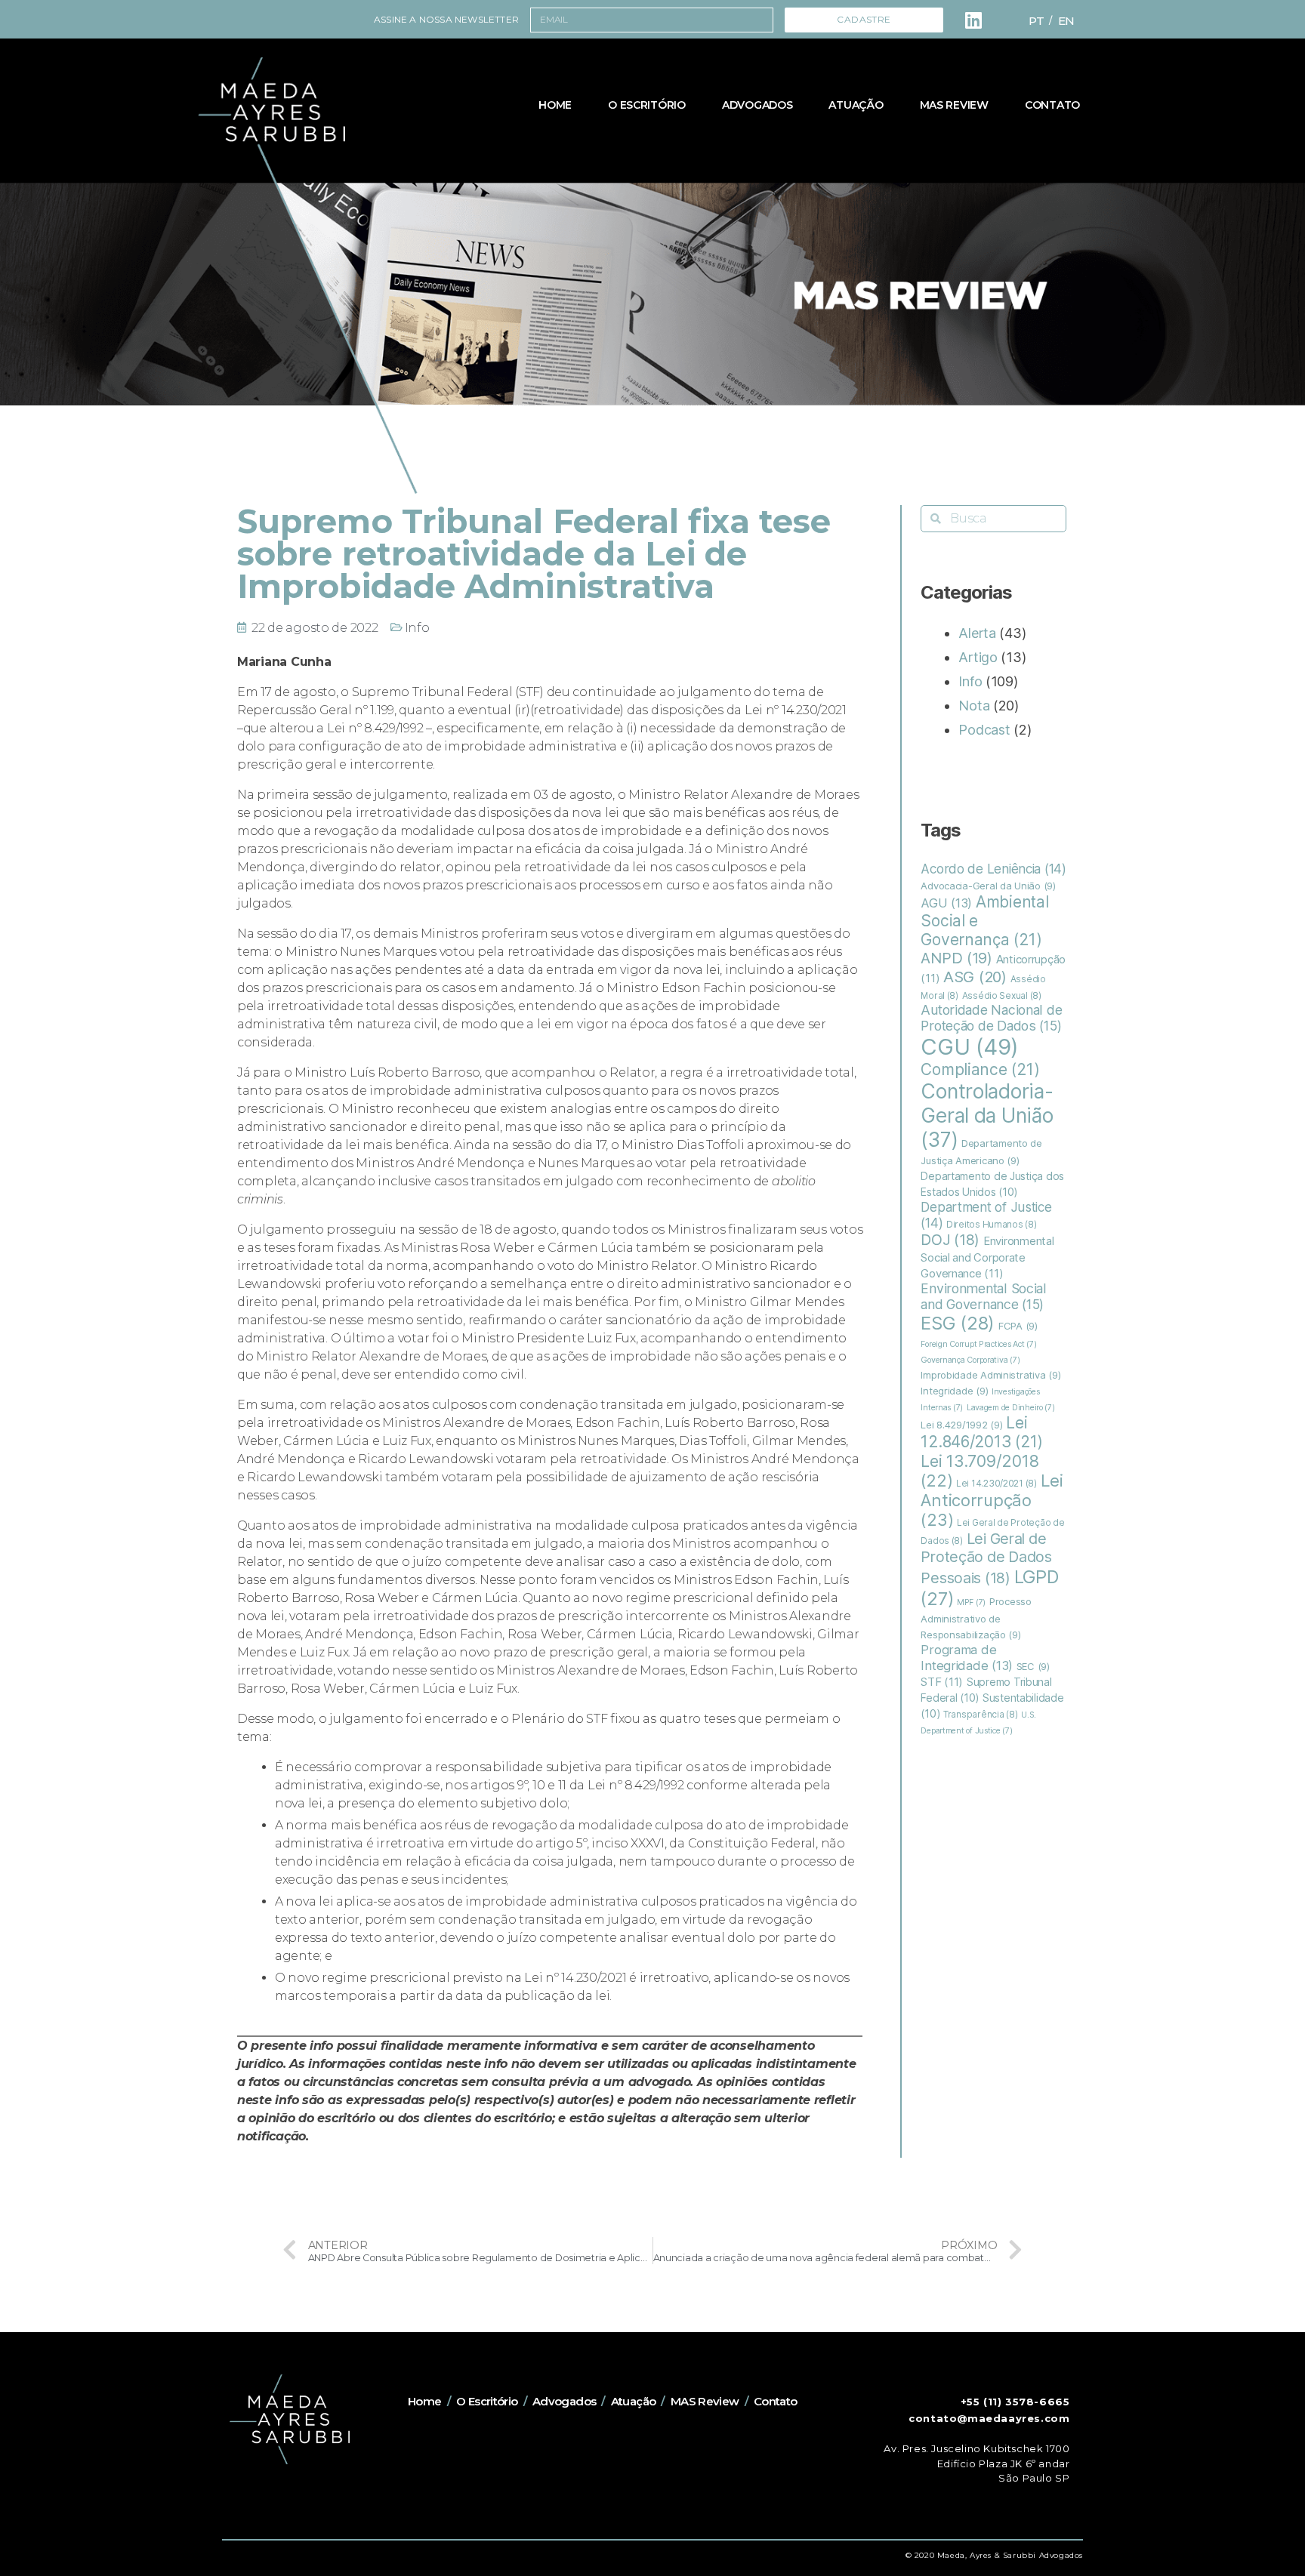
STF (942, 1682)
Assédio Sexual (1002, 996)
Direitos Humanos (992, 1225)
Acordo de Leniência (993, 869)
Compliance (980, 1069)
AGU (946, 903)
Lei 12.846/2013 (982, 1432)
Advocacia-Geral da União (988, 886)
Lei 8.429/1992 (961, 1425)
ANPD (956, 958)
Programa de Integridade (967, 1658)
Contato (1052, 105)
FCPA (1018, 1326)
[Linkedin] (973, 20)
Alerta (977, 633)
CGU (970, 1047)
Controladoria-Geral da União (987, 1115)
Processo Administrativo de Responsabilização (976, 1618)
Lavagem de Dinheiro (1011, 1408)
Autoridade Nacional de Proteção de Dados (991, 1018)
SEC (1033, 1666)
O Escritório (647, 105)
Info (417, 628)
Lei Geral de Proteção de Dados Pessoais (986, 1558)
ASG (975, 977)
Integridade (954, 1391)
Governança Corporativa (970, 1360)
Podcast (984, 730)
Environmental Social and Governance (984, 1296)
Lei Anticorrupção (992, 1500)
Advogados (757, 105)
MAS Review (954, 105)
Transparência (980, 1715)
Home (555, 105)
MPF (971, 1602)
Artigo (978, 657)
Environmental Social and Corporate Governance (987, 1257)
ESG (958, 1323)
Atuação (856, 105)
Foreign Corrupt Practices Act (978, 1344)
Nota (974, 706)
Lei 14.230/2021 (996, 1484)
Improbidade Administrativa (990, 1375)
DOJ (950, 1240)
